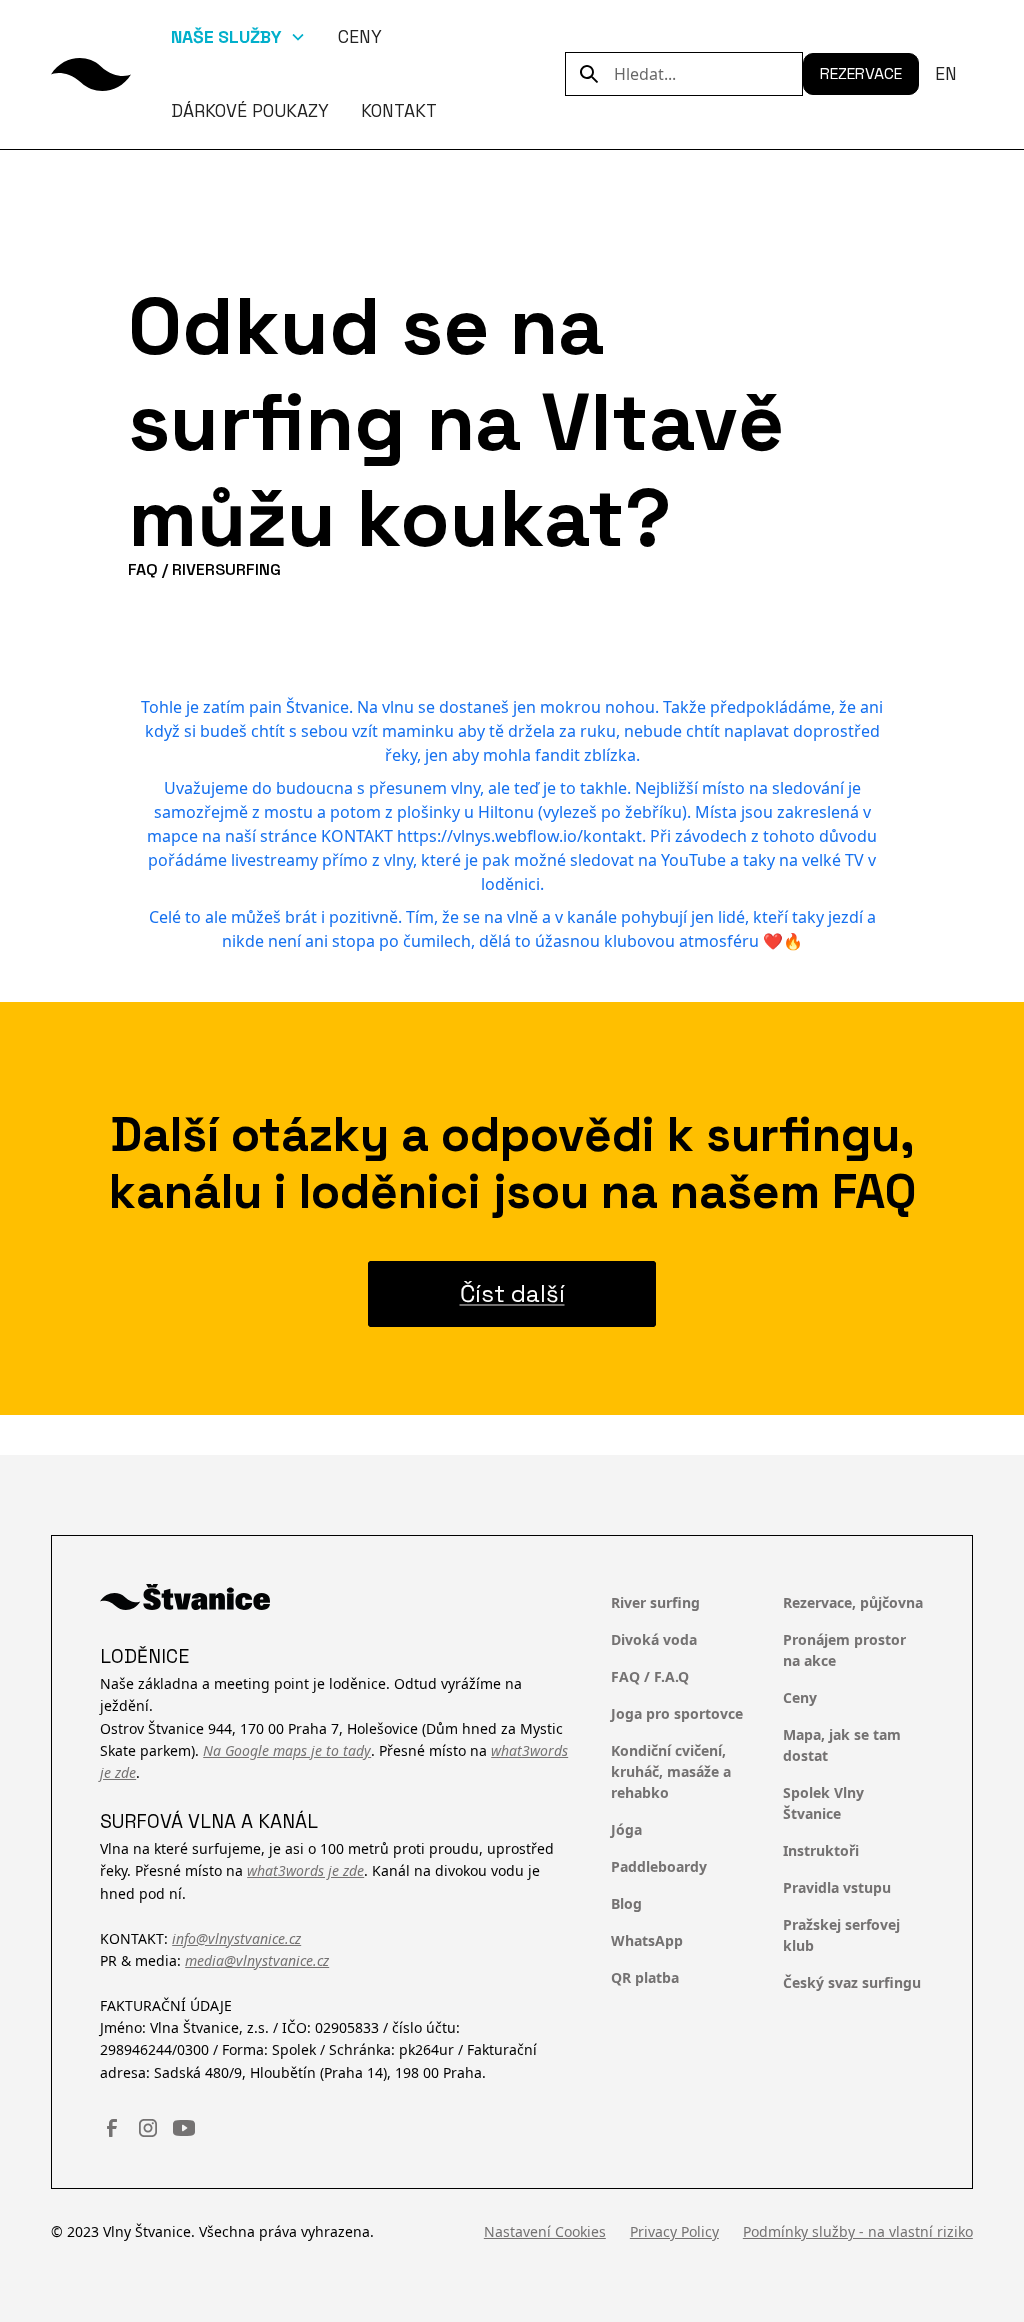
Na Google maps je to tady (287, 1750)
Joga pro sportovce (677, 1713)
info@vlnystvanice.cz (236, 1938)
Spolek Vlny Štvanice (823, 1803)
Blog (626, 1903)
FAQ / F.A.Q (650, 1676)
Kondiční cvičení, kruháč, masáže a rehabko (671, 1771)
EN (946, 74)
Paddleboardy (659, 1866)
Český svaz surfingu (852, 1982)
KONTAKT (399, 111)
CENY (360, 37)
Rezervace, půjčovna (853, 1602)
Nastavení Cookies (545, 2231)
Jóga (626, 1829)
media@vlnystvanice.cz (257, 1960)
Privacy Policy (674, 2231)
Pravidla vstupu (837, 1887)
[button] (238, 37)
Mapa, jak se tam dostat (842, 1745)
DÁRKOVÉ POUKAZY (250, 111)
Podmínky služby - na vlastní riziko (858, 2231)
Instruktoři (821, 1850)
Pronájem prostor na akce (844, 1650)
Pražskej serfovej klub (841, 1935)
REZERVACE (861, 73)
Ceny (800, 1697)
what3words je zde (305, 1870)
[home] (91, 74)
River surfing (655, 1602)
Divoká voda (654, 1639)
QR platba (645, 1977)
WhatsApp (647, 1940)
